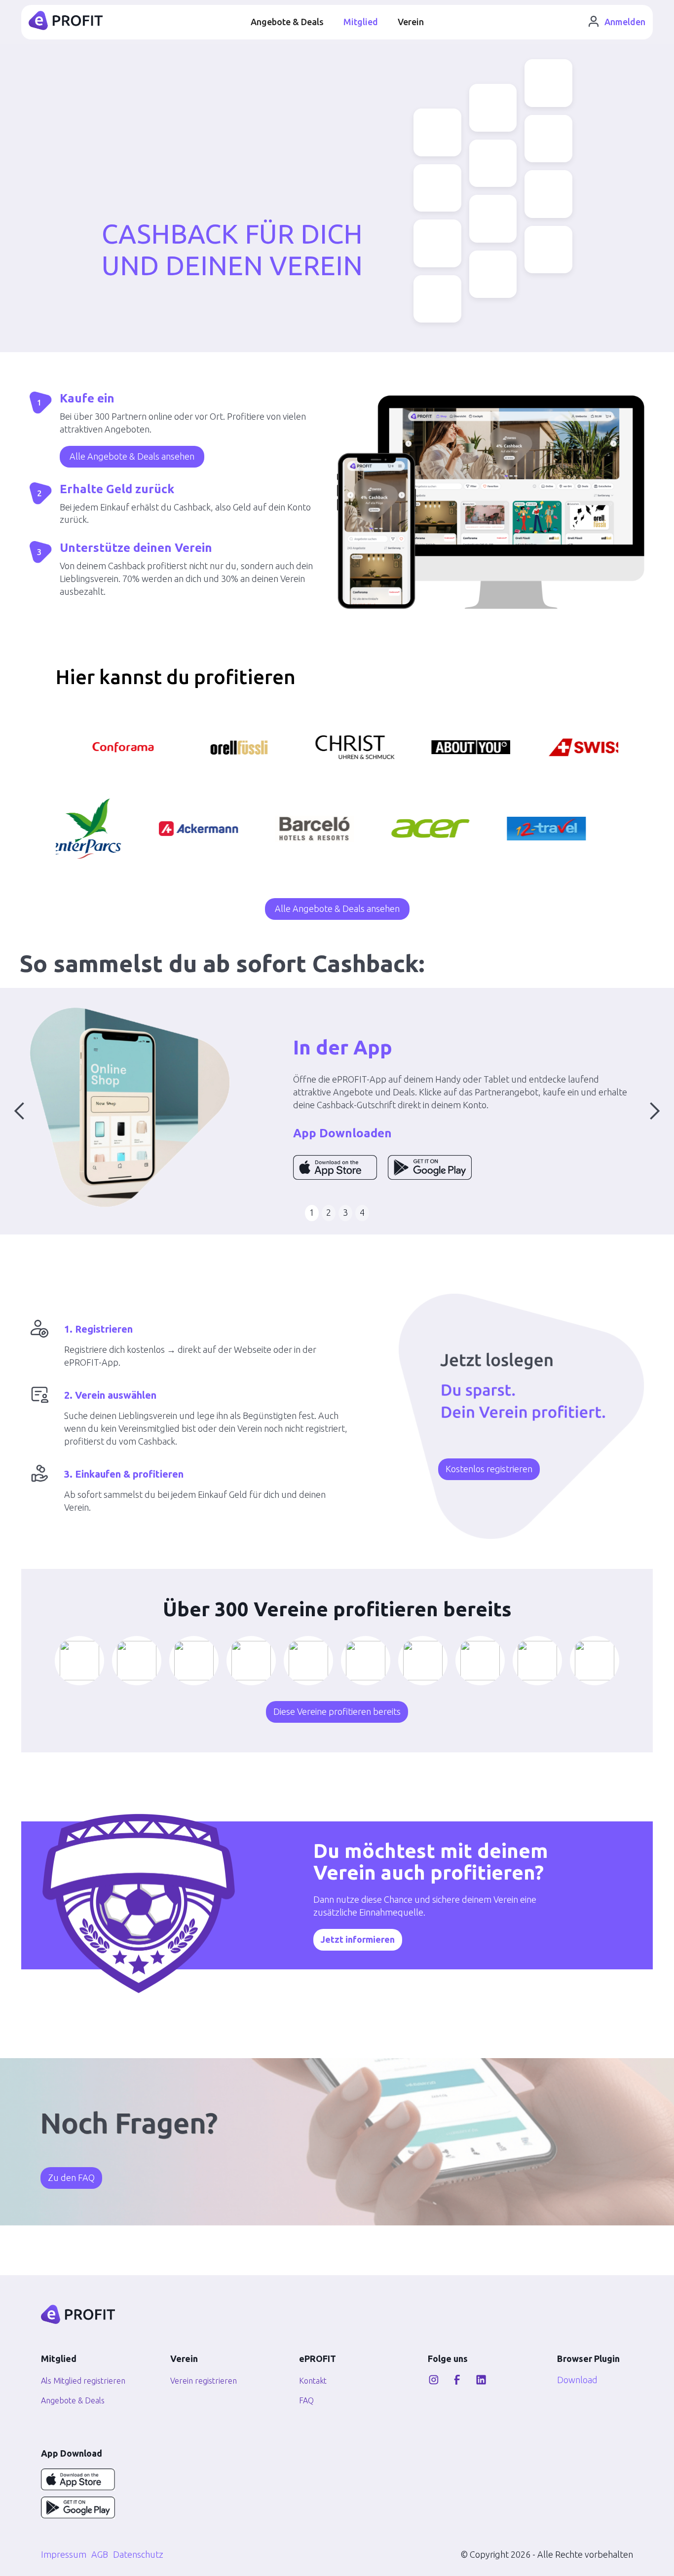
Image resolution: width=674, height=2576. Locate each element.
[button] (20, 1111)
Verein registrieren (204, 2381)
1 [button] (312, 1212)
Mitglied (361, 22)
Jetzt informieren (358, 1939)
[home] (66, 22)
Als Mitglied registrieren (79, 2381)
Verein (411, 22)
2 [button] (329, 1212)
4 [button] (362, 1212)
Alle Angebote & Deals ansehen (132, 456)
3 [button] (345, 1212)
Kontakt (313, 2381)
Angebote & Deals (287, 22)
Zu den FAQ (71, 2177)
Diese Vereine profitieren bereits (337, 1711)
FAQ (306, 2400)
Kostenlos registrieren (489, 1469)
